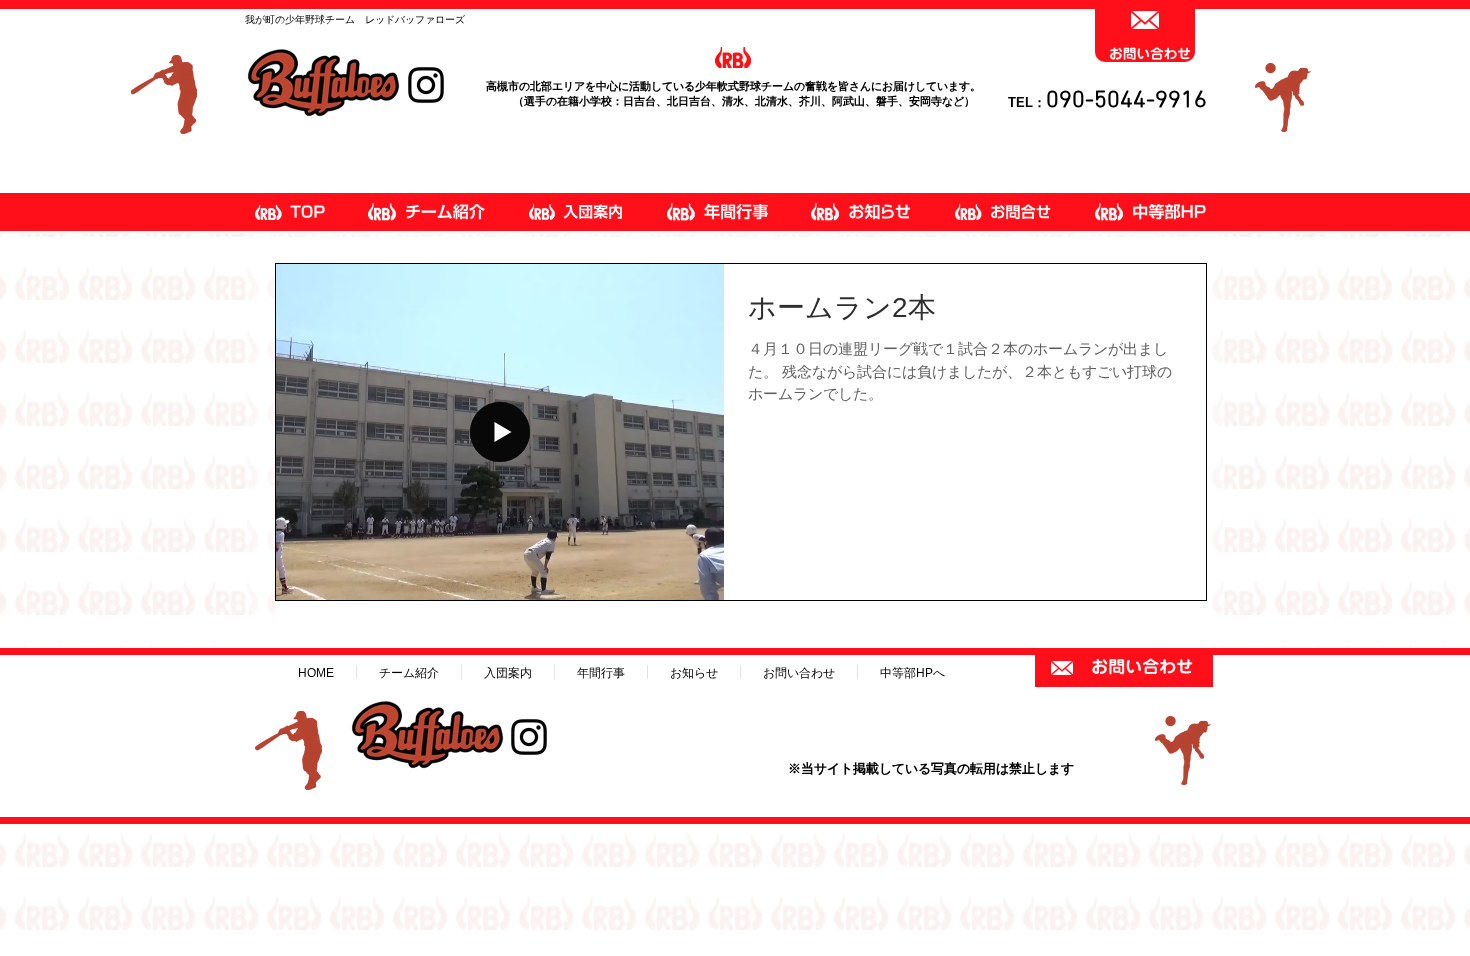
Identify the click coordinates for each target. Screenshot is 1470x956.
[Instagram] (426, 85)
